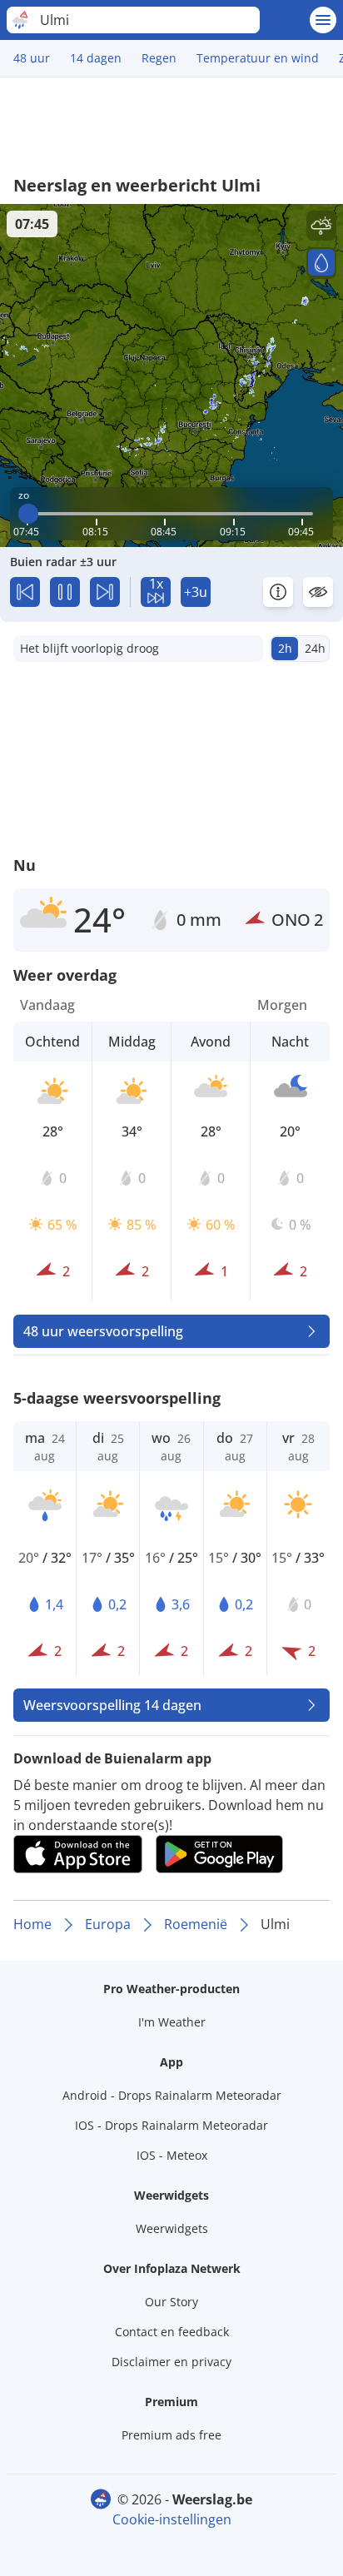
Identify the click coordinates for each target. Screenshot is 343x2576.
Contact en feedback (172, 2332)
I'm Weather (172, 2022)
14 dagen (96, 58)
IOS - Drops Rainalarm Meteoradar (171, 2125)
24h (315, 648)
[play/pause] (65, 592)
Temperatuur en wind (258, 58)
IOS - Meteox (172, 2155)
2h (285, 648)
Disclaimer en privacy (171, 2362)
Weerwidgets (172, 2228)
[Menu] (323, 20)
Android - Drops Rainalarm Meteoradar (172, 2095)
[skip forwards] (105, 592)
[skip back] (25, 592)
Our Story (171, 2302)
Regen (159, 58)
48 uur (32, 58)
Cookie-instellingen (172, 2519)
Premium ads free (171, 2435)
